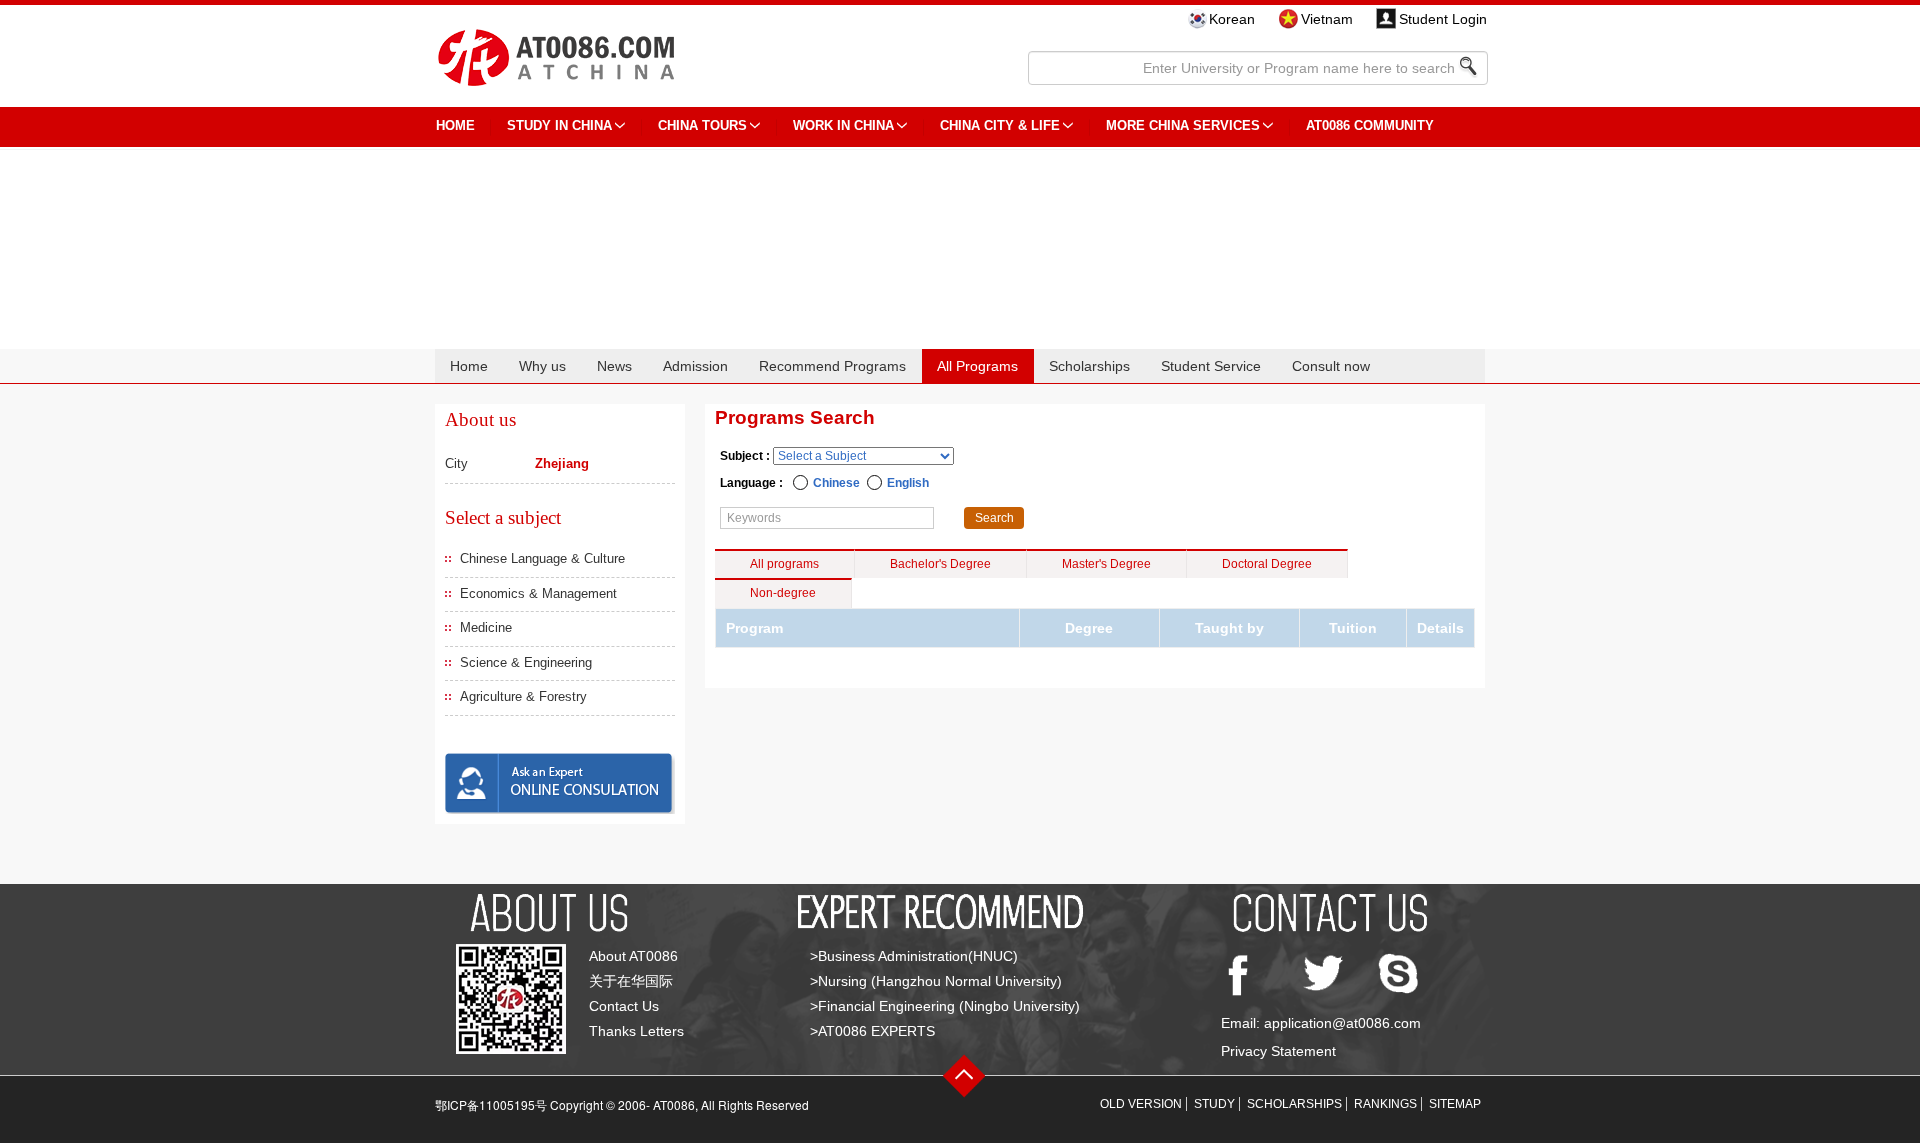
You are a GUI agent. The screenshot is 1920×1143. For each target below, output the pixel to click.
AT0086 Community (1370, 125)
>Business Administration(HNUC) (914, 956)
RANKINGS (1385, 1104)
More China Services (1183, 125)
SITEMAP (1455, 1104)
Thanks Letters (636, 1031)
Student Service (1211, 366)
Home (469, 366)
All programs (784, 564)
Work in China (843, 125)
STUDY (1214, 1104)
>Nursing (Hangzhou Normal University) (936, 981)
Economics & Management (538, 593)
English (908, 483)
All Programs (977, 366)
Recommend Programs (832, 366)
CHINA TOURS (702, 125)
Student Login (1443, 19)
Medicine (486, 627)
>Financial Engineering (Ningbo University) (945, 1006)
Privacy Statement (1278, 1051)
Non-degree (783, 593)
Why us (542, 366)
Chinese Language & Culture (542, 558)
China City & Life (1000, 125)
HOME (455, 125)
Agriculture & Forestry (523, 696)
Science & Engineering (526, 662)
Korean (1232, 19)
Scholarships (1089, 366)
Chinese (836, 483)
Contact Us (624, 1006)
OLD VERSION (1141, 1104)
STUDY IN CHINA (559, 125)
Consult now (1331, 366)
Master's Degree (1106, 564)
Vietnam (1327, 19)
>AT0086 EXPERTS (872, 1031)
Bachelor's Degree (940, 564)
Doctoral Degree (1267, 564)
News (614, 366)
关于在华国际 (631, 981)
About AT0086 (633, 956)
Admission (695, 366)
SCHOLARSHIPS (1294, 1104)
